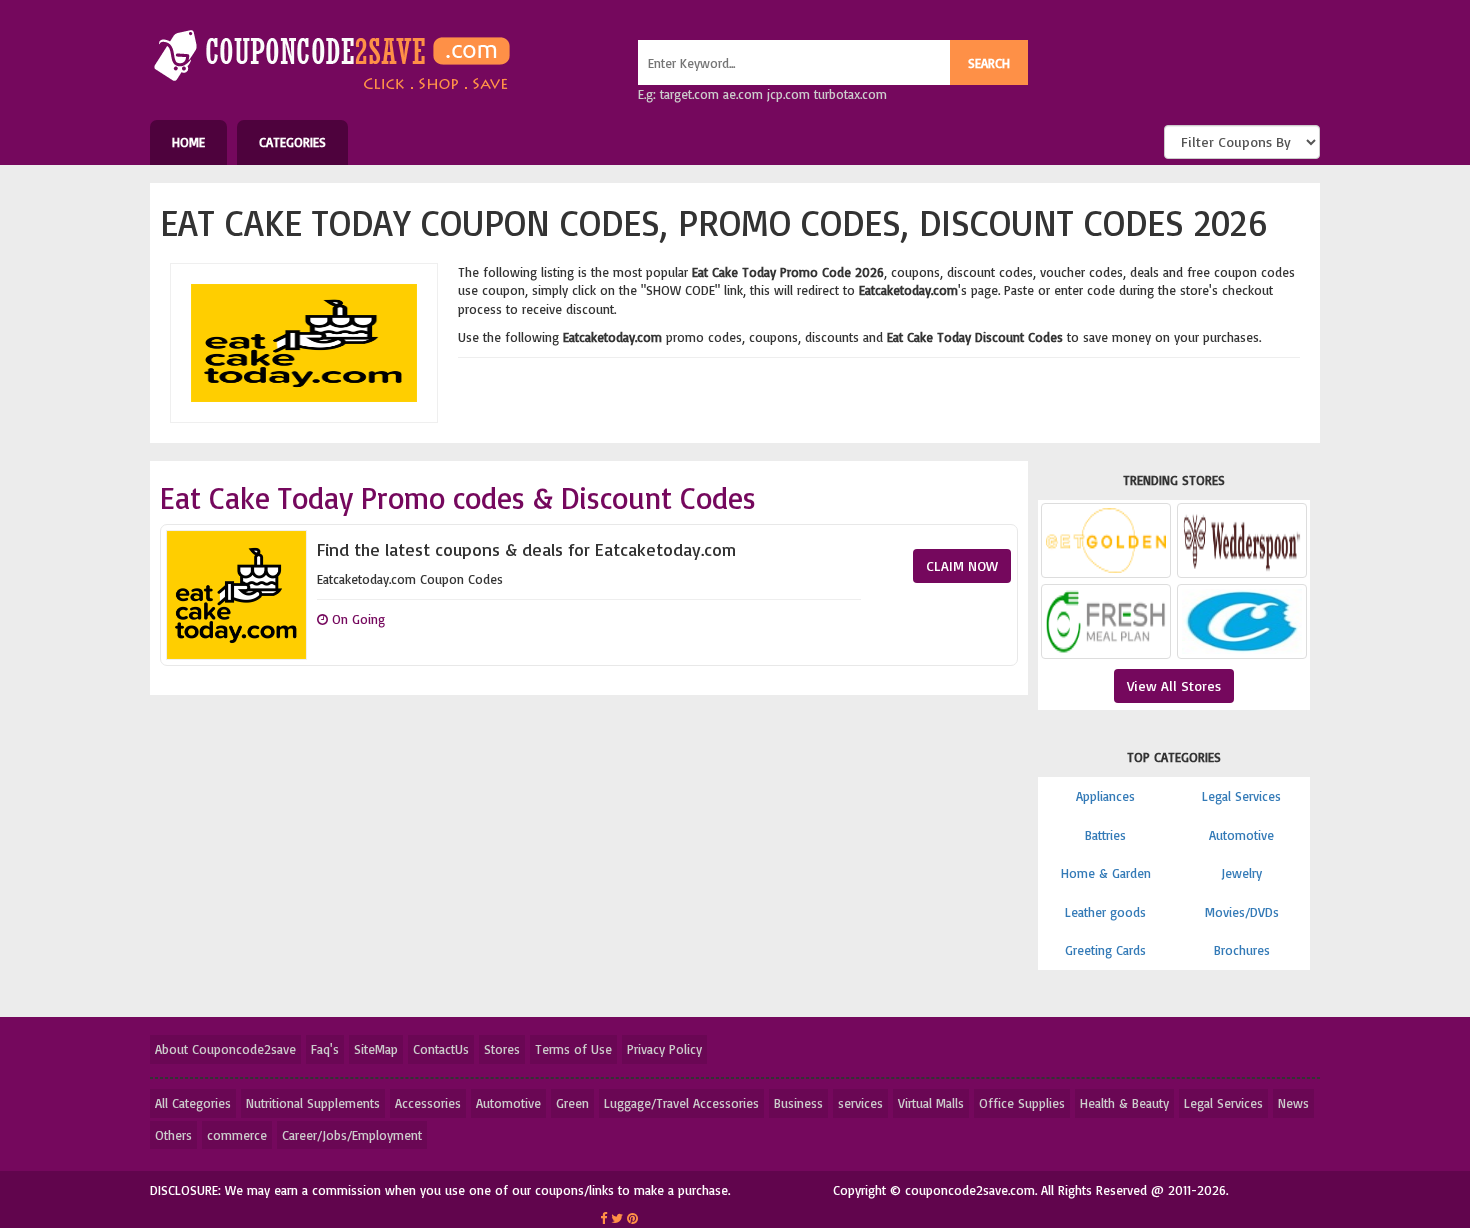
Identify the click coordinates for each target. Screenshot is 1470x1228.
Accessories (428, 1103)
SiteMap (376, 1049)
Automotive (1241, 835)
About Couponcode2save (225, 1049)
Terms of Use (573, 1049)
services (860, 1103)
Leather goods (1105, 912)
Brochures (1242, 950)
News (1293, 1103)
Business (798, 1103)
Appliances (1105, 796)
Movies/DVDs (1242, 912)
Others (173, 1135)
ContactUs (441, 1049)
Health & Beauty (1124, 1103)
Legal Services (1241, 796)
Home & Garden (1106, 873)
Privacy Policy (664, 1049)
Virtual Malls (931, 1103)
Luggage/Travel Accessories (681, 1103)
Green (572, 1103)
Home (188, 142)
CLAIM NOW (962, 565)
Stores (502, 1049)
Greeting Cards (1105, 950)
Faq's (325, 1049)
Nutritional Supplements (313, 1103)
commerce (237, 1135)
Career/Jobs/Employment (352, 1135)
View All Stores (1174, 685)
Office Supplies (1022, 1103)
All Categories (193, 1103)
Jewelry (1241, 873)
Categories (292, 142)
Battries (1105, 835)
